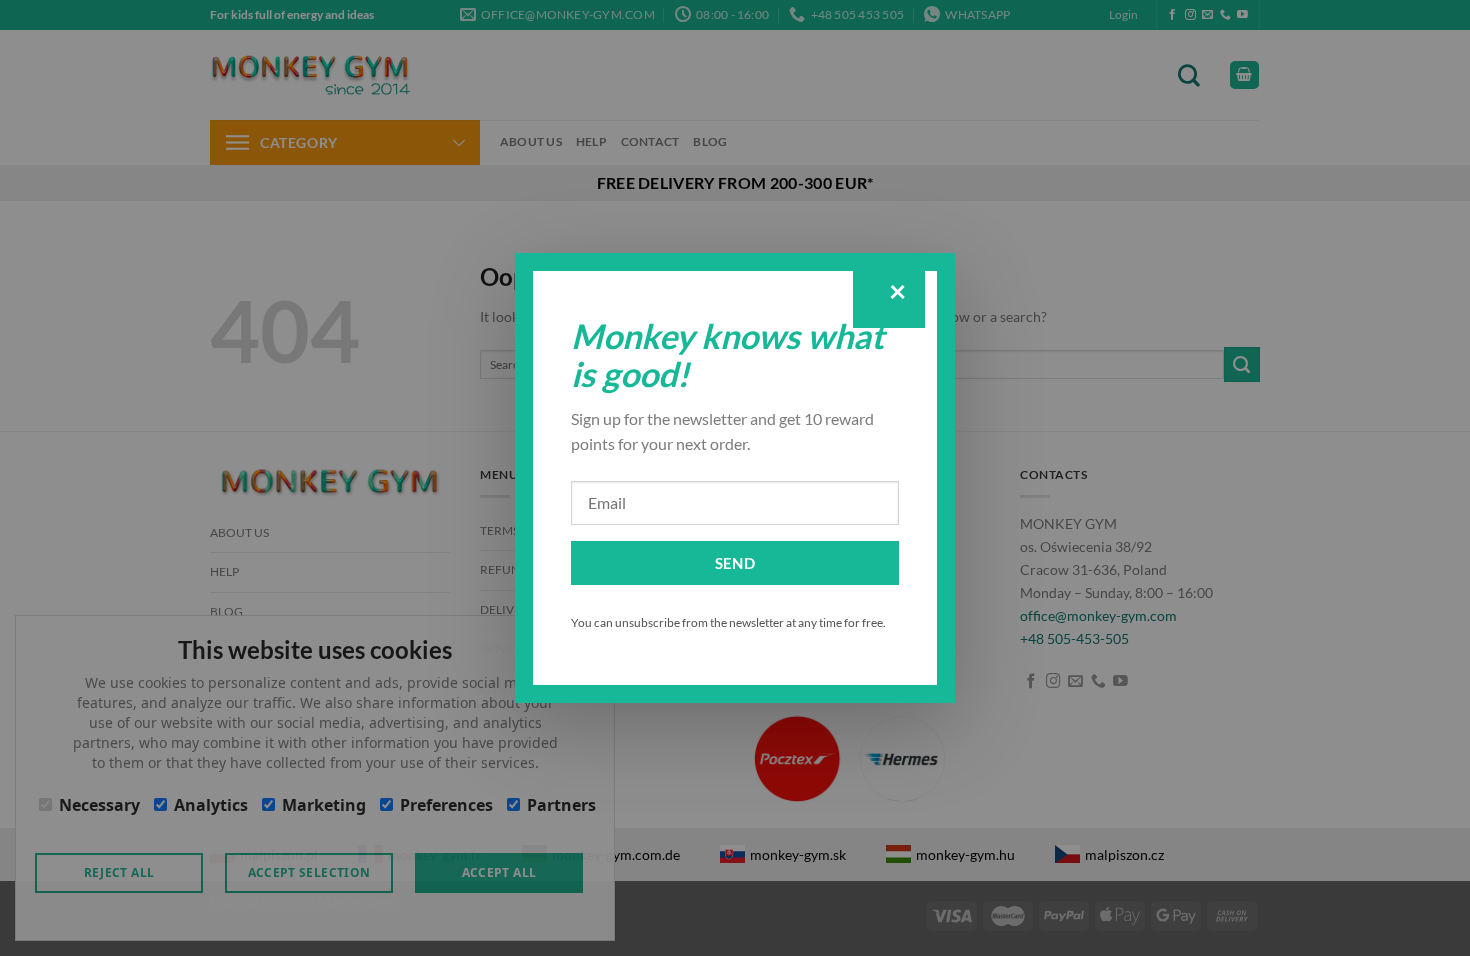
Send (735, 563)
